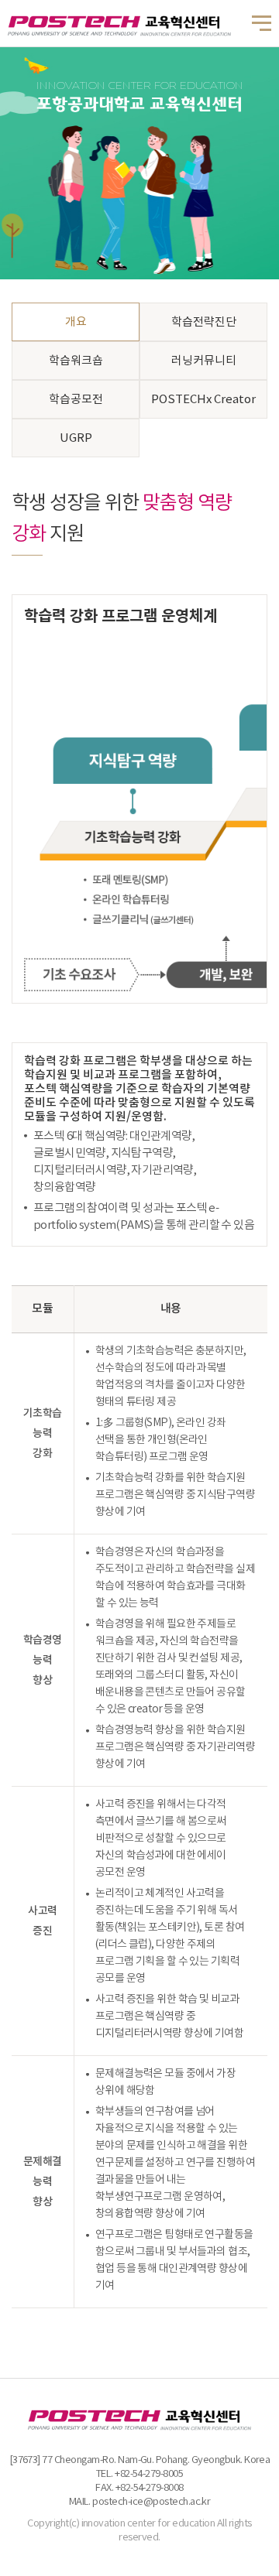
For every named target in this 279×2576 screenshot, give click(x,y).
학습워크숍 (76, 361)
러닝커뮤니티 (204, 361)
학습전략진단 (204, 322)
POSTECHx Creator (203, 400)
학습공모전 (76, 400)
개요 (76, 322)
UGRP (76, 438)
